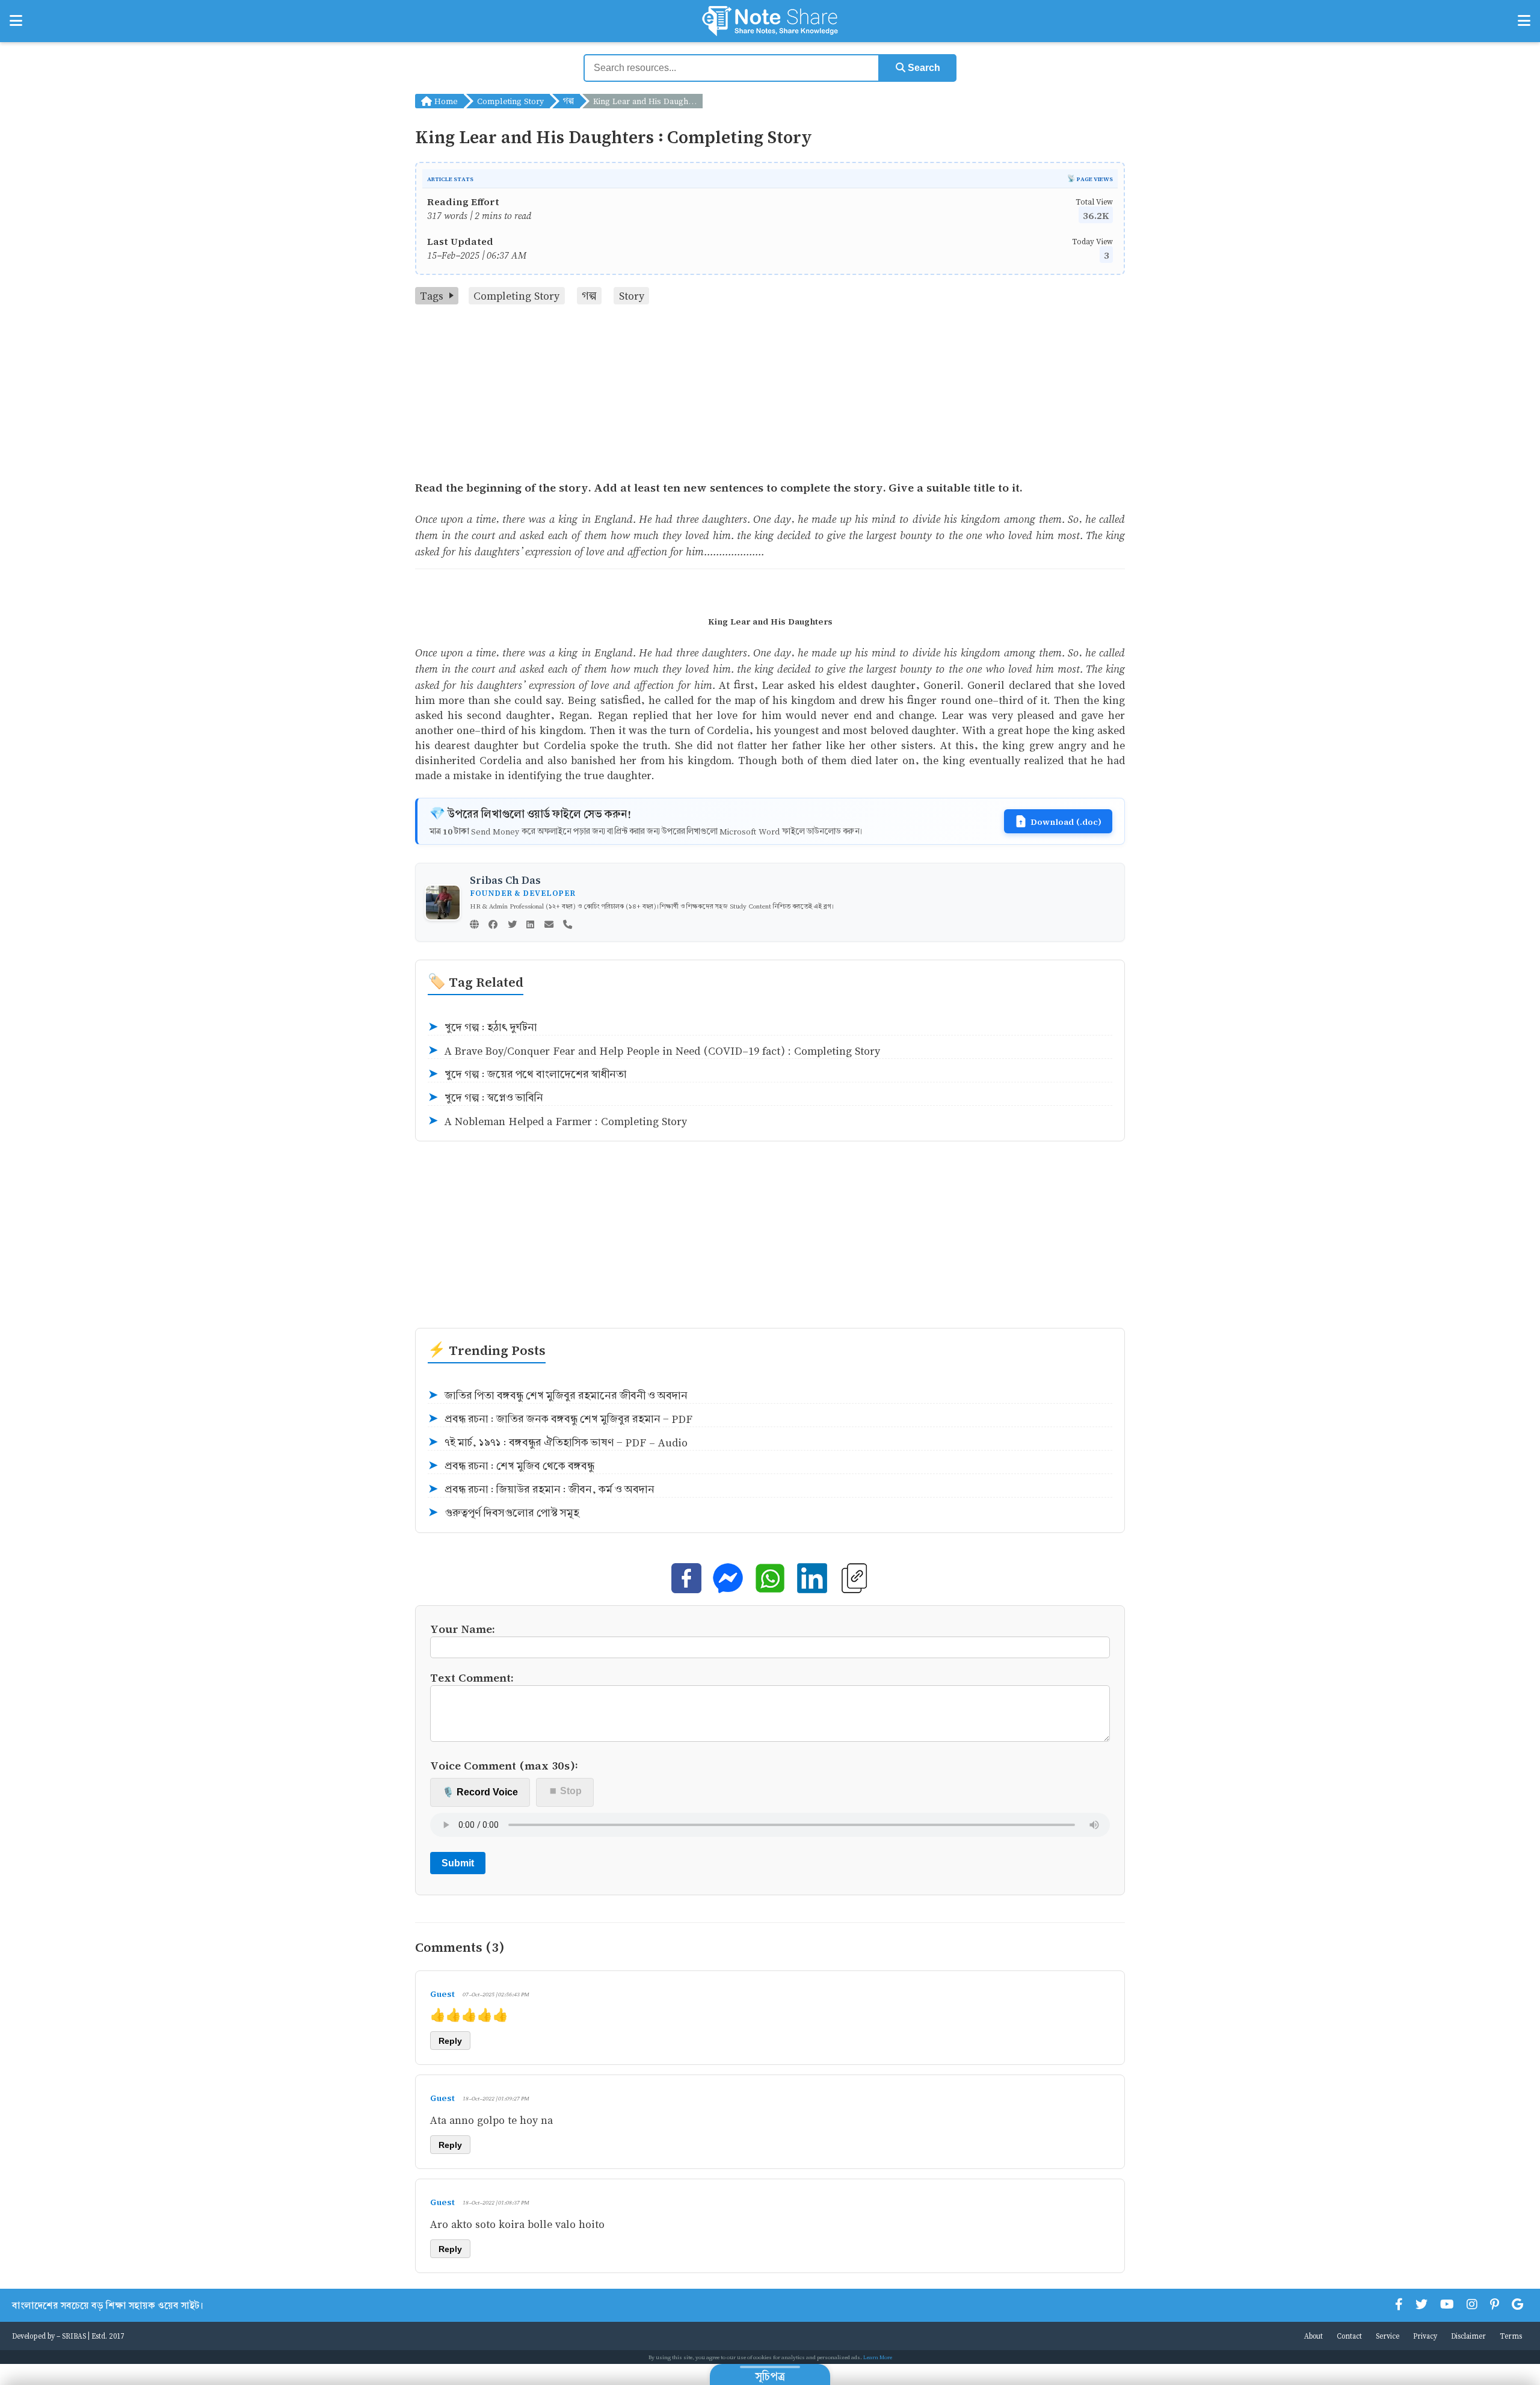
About (1314, 2336)
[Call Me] (568, 925)
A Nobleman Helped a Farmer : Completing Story (557, 1121)
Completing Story (510, 101)
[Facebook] (493, 925)
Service (1388, 2336)
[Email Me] (549, 925)
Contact (1349, 2336)
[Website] (474, 925)
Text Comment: (472, 1677)
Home (445, 101)
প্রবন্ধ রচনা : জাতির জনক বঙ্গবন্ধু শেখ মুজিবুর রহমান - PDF (560, 1419)
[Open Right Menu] (1524, 21)
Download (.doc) (1066, 821)
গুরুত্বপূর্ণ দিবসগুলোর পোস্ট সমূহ (504, 1513)
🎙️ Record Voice (480, 1792)
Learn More (878, 2357)
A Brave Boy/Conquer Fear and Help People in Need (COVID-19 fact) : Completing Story (654, 1051)
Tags (432, 296)
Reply (450, 2041)
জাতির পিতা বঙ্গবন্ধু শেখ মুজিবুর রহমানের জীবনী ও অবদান (558, 1396)
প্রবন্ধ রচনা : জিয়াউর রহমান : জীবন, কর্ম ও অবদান (541, 1489)
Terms (1511, 2336)
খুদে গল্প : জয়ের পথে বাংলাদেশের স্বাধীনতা (527, 1074)
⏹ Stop (565, 1791)
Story (632, 296)
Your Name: (463, 1628)
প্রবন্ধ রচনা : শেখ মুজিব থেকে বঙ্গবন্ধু (511, 1466)
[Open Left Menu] (16, 21)
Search (923, 68)
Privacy (1425, 2336)
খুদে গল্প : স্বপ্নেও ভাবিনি (485, 1098)
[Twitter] (512, 925)
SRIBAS (74, 2336)
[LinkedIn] (530, 925)
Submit (458, 1863)
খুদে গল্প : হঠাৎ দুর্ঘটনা (482, 1027)
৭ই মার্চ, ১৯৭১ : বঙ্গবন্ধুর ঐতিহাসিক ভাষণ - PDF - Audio (558, 1442)
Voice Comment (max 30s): (504, 1765)
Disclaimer (1468, 2336)
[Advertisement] (770, 395)
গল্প (568, 101)
